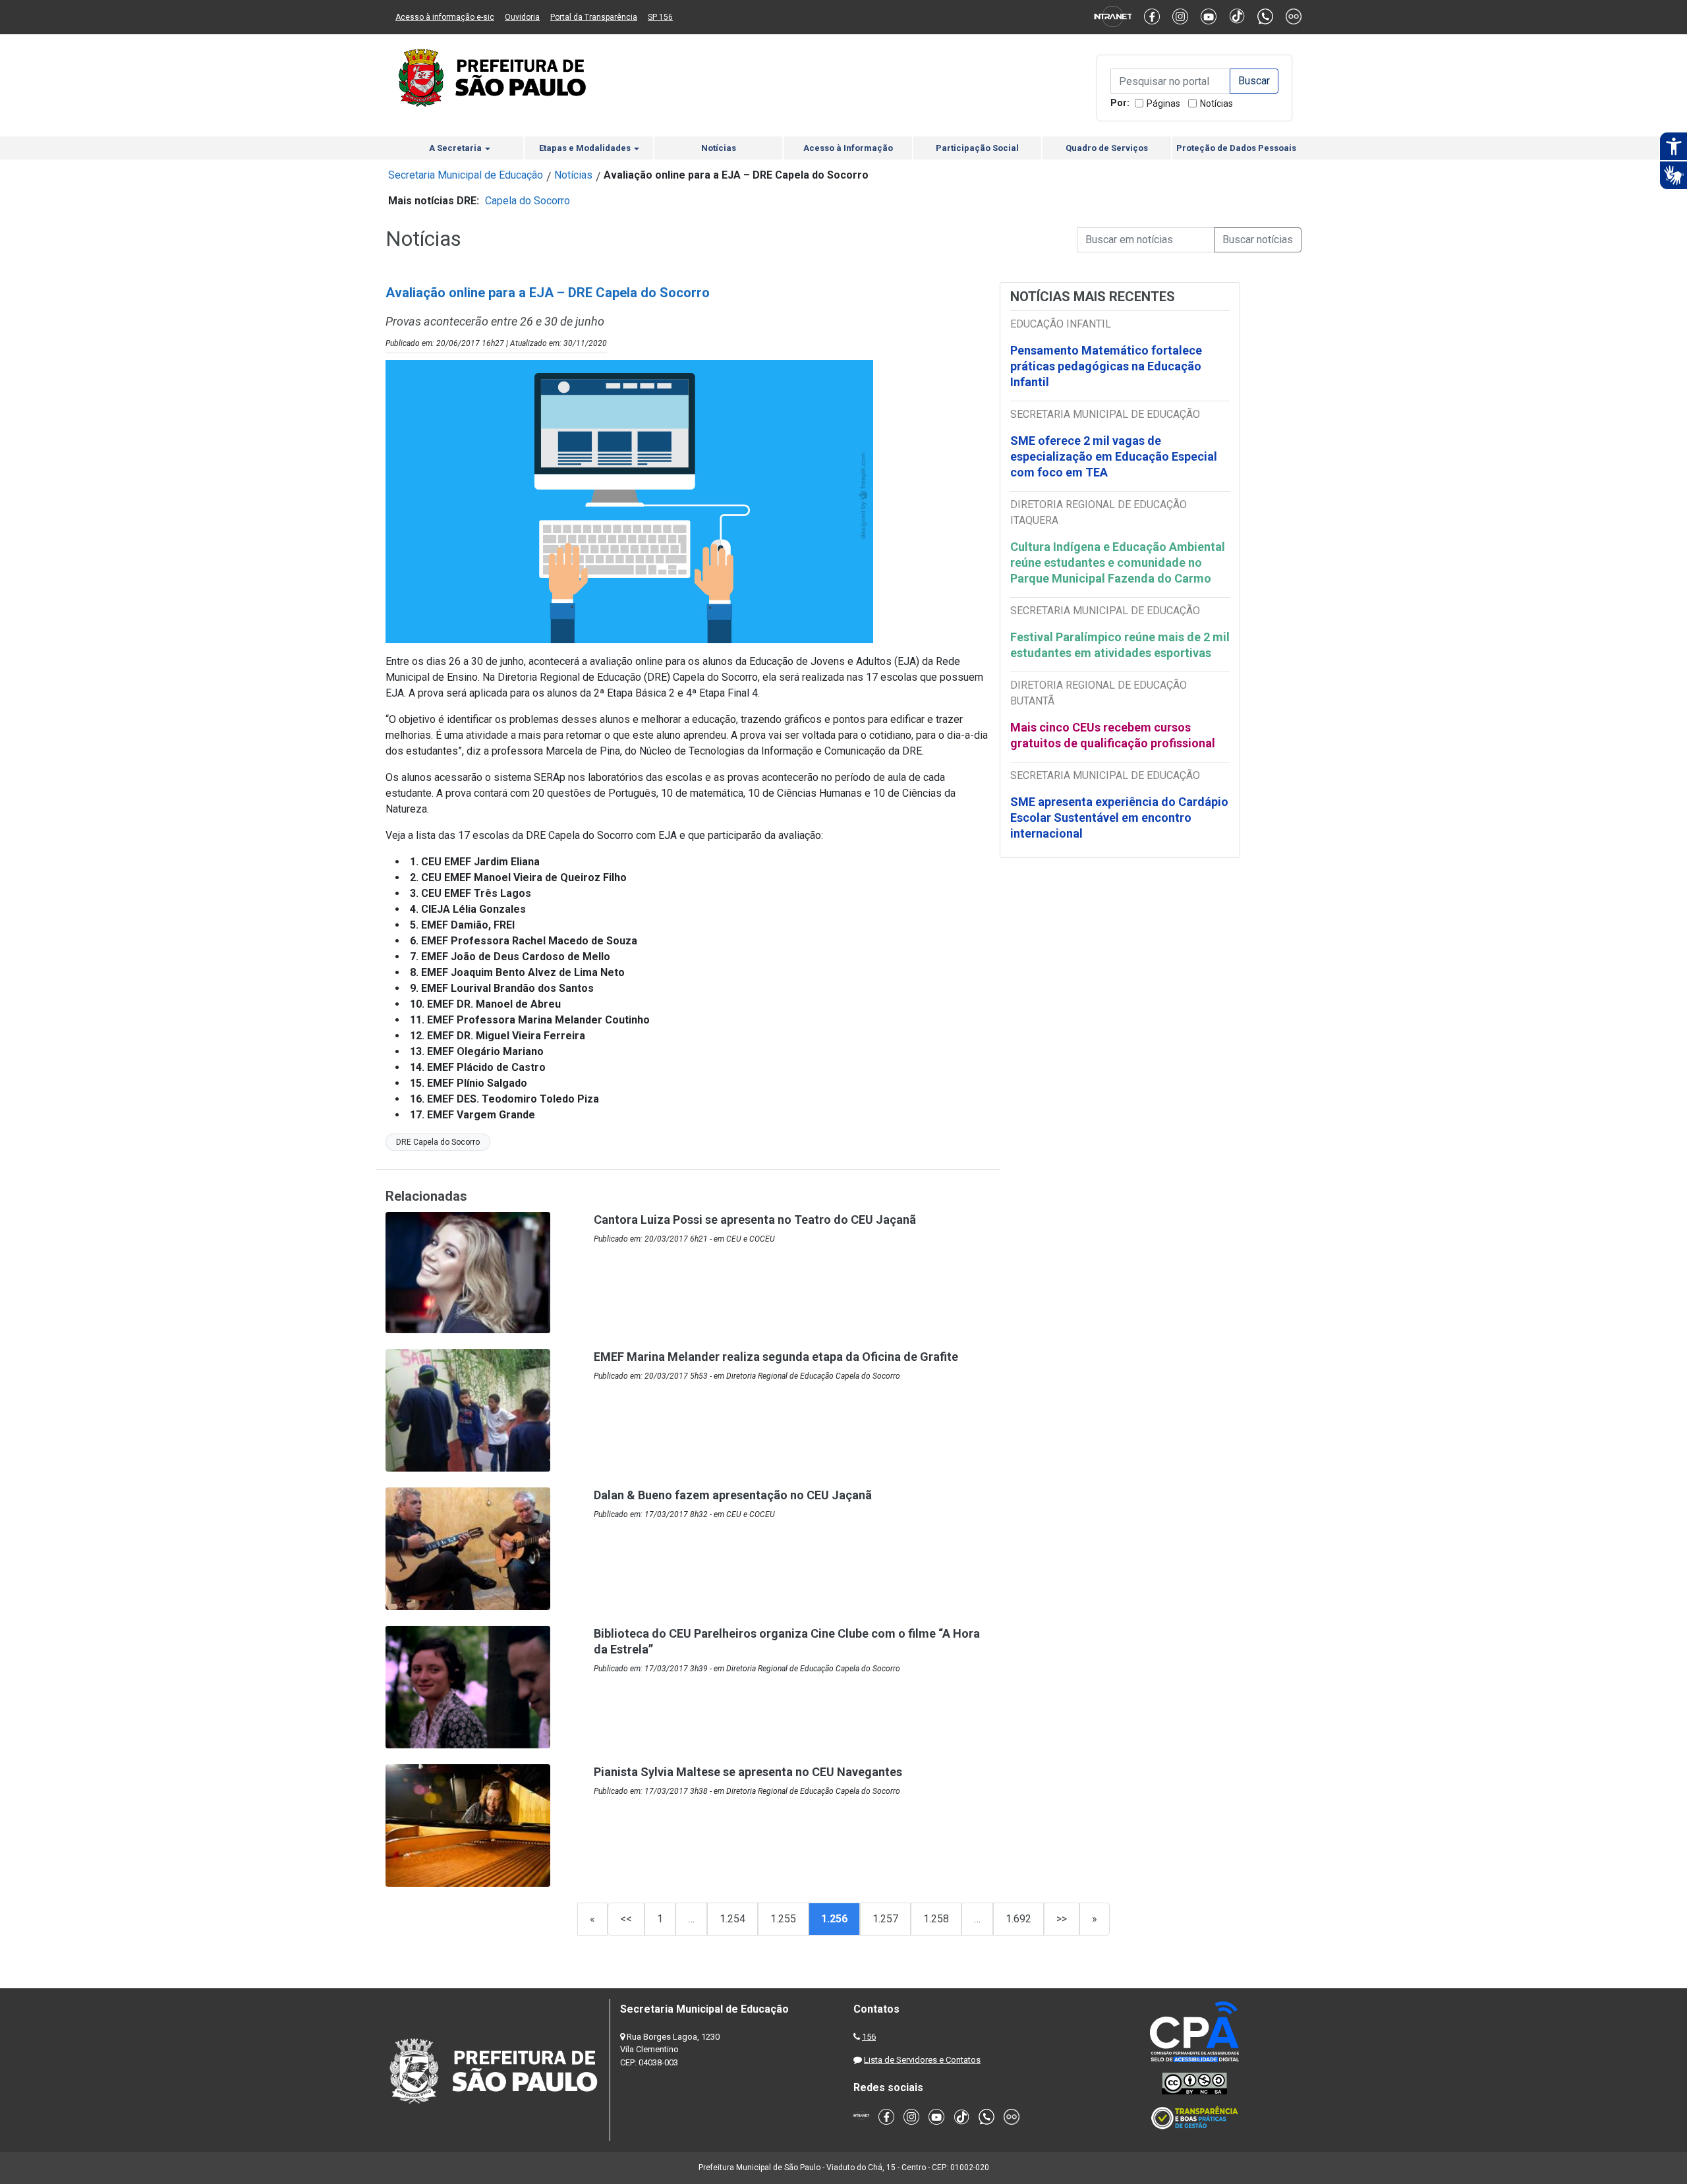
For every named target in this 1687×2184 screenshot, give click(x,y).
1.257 (885, 1919)
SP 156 (660, 17)
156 (869, 2037)
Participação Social (977, 148)
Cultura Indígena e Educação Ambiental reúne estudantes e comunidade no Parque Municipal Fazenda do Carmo (1118, 562)
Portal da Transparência (594, 17)
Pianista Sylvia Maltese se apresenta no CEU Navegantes (748, 1772)
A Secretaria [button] (456, 148)
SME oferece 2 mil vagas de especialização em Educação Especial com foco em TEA (1114, 456)
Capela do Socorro (528, 201)
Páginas (1163, 103)
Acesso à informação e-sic (445, 17)
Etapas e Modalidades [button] (586, 148)
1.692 (1018, 1919)
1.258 (936, 1919)
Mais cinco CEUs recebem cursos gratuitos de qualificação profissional (1113, 735)
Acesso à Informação (848, 148)
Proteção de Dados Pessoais (1236, 148)
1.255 (783, 1919)
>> (1062, 1919)
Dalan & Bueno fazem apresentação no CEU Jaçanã (733, 1495)
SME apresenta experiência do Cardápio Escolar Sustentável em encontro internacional (1119, 818)
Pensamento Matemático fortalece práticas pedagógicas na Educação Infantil (1106, 366)
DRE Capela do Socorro (438, 1142)
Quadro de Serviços (1107, 148)
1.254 (732, 1919)
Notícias (1216, 103)
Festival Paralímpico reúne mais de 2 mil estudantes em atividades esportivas (1120, 645)
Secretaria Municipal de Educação (466, 175)
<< (626, 1919)
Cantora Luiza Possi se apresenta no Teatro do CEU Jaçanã (755, 1220)
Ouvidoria (522, 17)
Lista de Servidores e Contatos (922, 2060)
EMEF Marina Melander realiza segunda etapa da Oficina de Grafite (776, 1357)
